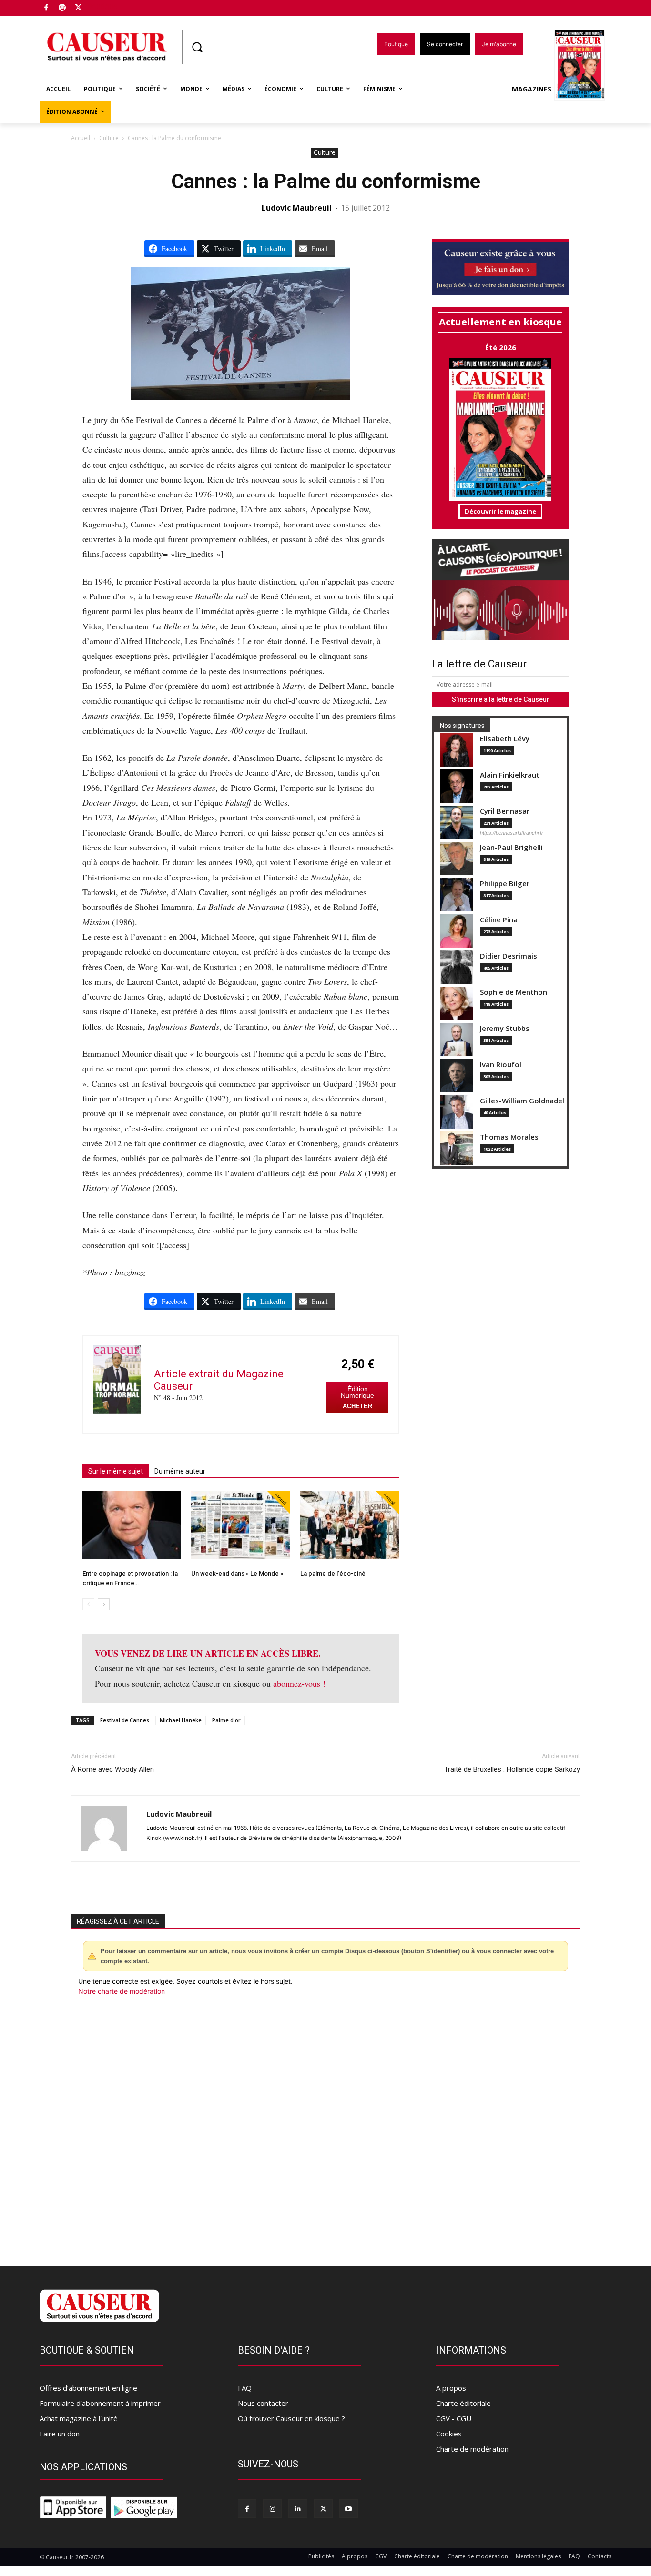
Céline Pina (499, 920)
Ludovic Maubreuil (297, 208)
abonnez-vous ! (299, 1683)
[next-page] (104, 1604)
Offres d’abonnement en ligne (88, 2388)
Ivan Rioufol (501, 1065)
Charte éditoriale (463, 2403)
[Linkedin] (298, 2509)
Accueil (81, 138)
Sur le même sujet (116, 1471)
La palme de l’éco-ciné (333, 1573)
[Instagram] (272, 2509)
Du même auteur (180, 1471)
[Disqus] (325, 2125)
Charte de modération (472, 2449)
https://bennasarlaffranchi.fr (512, 833)
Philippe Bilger (505, 884)
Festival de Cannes (125, 1720)
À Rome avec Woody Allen (112, 1769)
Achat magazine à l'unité (79, 2418)
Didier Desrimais (509, 956)
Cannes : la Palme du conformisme (326, 181)
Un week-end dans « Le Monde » (237, 1573)
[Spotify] (63, 8)
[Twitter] (78, 8)
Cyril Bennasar (505, 811)
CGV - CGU (454, 2418)
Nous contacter (263, 2403)
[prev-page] (88, 1604)
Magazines (532, 89)
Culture (109, 138)
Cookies (449, 2434)
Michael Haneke (181, 1720)
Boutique (102, 6)
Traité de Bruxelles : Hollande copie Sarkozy (512, 1769)
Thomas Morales (509, 1137)
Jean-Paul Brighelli (511, 847)
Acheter (357, 1406)
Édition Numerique (357, 1392)
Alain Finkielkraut (510, 775)
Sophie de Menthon (514, 992)
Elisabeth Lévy (505, 739)
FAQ (245, 2388)
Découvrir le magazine (500, 511)
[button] (197, 47)
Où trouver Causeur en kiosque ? (291, 2418)
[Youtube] (349, 2509)
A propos (451, 2388)
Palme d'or (226, 1720)
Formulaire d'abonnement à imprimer (100, 2403)
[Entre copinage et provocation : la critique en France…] (132, 1525)
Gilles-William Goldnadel (522, 1101)
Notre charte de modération (122, 1991)
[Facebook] (46, 8)
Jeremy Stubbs (505, 1028)
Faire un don (60, 2434)
